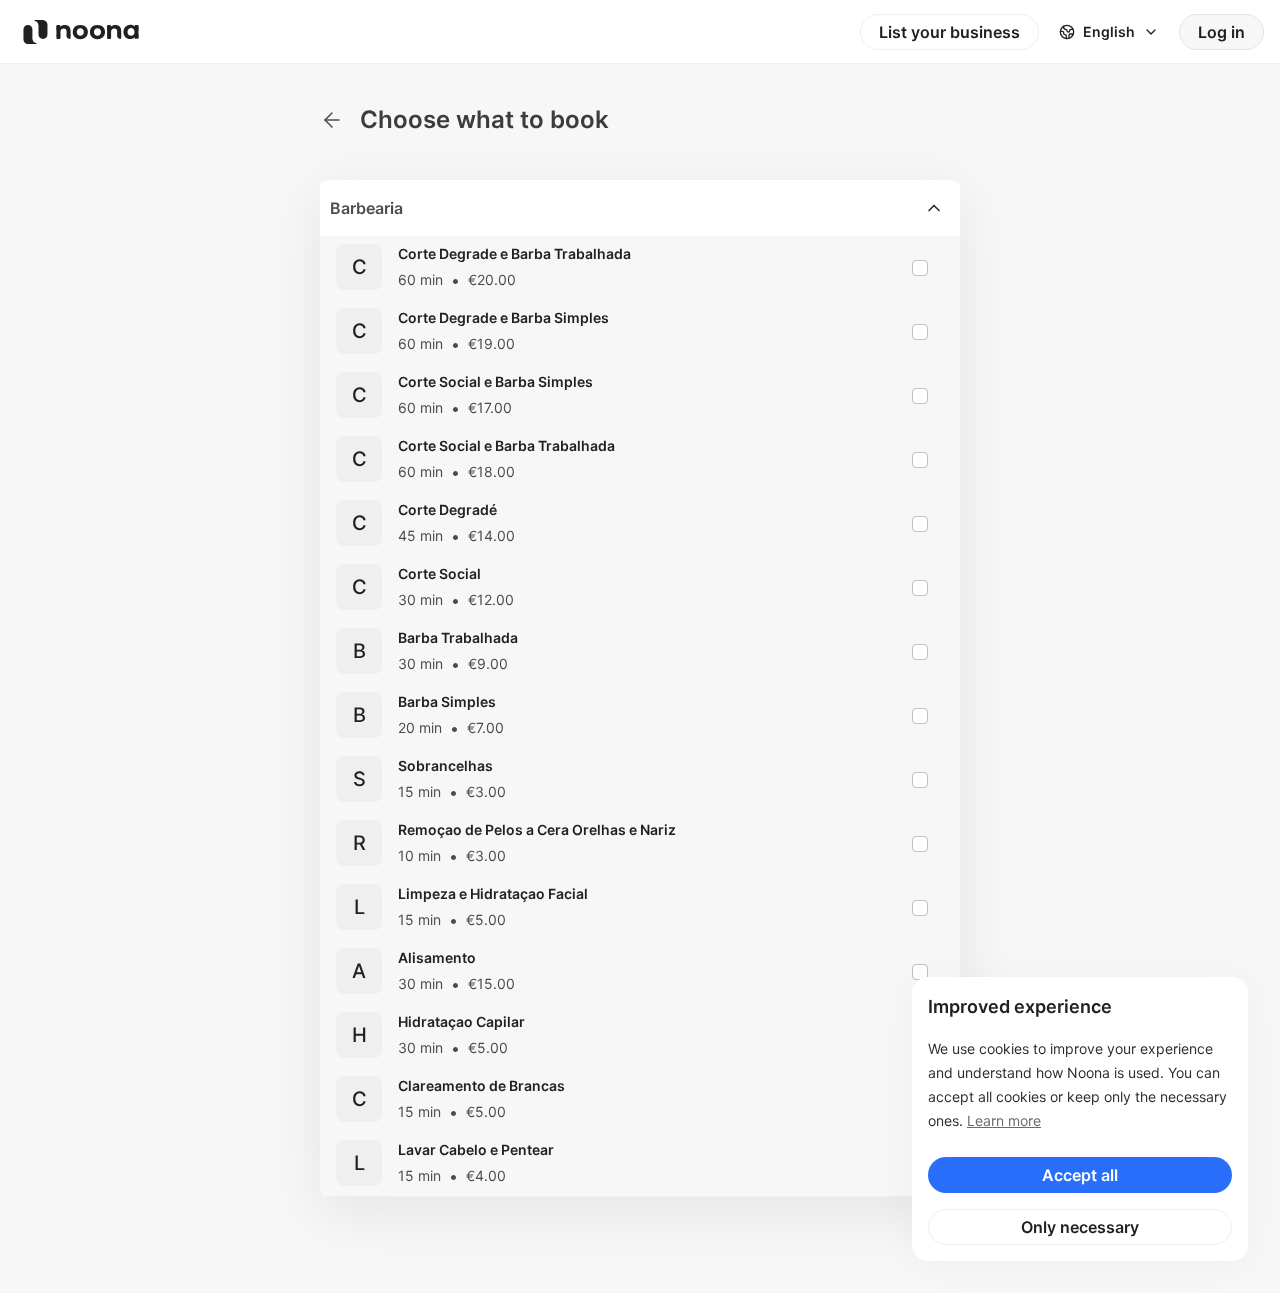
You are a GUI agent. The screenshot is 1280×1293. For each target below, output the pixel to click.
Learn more (1004, 1120)
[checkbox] (920, 268)
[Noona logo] (81, 32)
